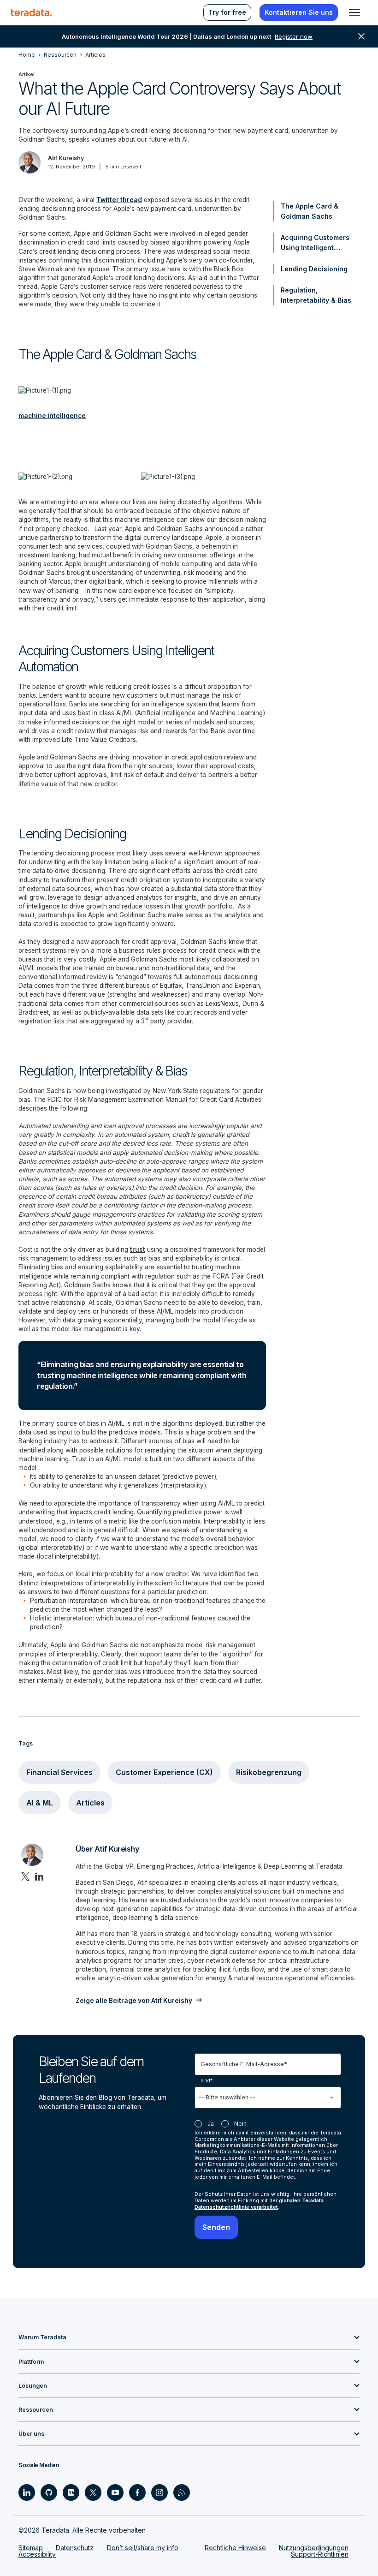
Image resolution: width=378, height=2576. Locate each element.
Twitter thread (119, 200)
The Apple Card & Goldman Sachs (310, 211)
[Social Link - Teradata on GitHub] (49, 2492)
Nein (240, 2124)
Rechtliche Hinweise (235, 2548)
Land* (206, 2080)
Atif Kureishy (66, 158)
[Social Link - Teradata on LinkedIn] (27, 2492)
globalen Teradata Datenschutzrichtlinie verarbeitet (259, 2204)
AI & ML (40, 1803)
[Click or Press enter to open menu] (354, 12)
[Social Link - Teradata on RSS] (182, 2492)
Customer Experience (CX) (164, 1772)
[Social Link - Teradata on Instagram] (159, 2492)
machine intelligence (52, 416)
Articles (90, 1803)
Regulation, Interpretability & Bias (316, 295)
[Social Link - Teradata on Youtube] (115, 2492)
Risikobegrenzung (269, 1772)
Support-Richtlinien (320, 2554)
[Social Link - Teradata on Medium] (71, 2492)
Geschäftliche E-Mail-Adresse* (244, 2064)
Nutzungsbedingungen (314, 2548)
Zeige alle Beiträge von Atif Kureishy (134, 2001)
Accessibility (37, 2554)
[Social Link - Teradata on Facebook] (137, 2492)
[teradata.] (31, 12)
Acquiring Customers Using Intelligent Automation (315, 243)
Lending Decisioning (314, 269)
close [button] (361, 36)
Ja (211, 2124)
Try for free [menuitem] (227, 12)
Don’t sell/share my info (143, 2548)
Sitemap (31, 2548)
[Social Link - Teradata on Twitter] (93, 2492)
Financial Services (59, 1772)
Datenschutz (75, 2548)
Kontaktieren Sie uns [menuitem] (299, 12)
